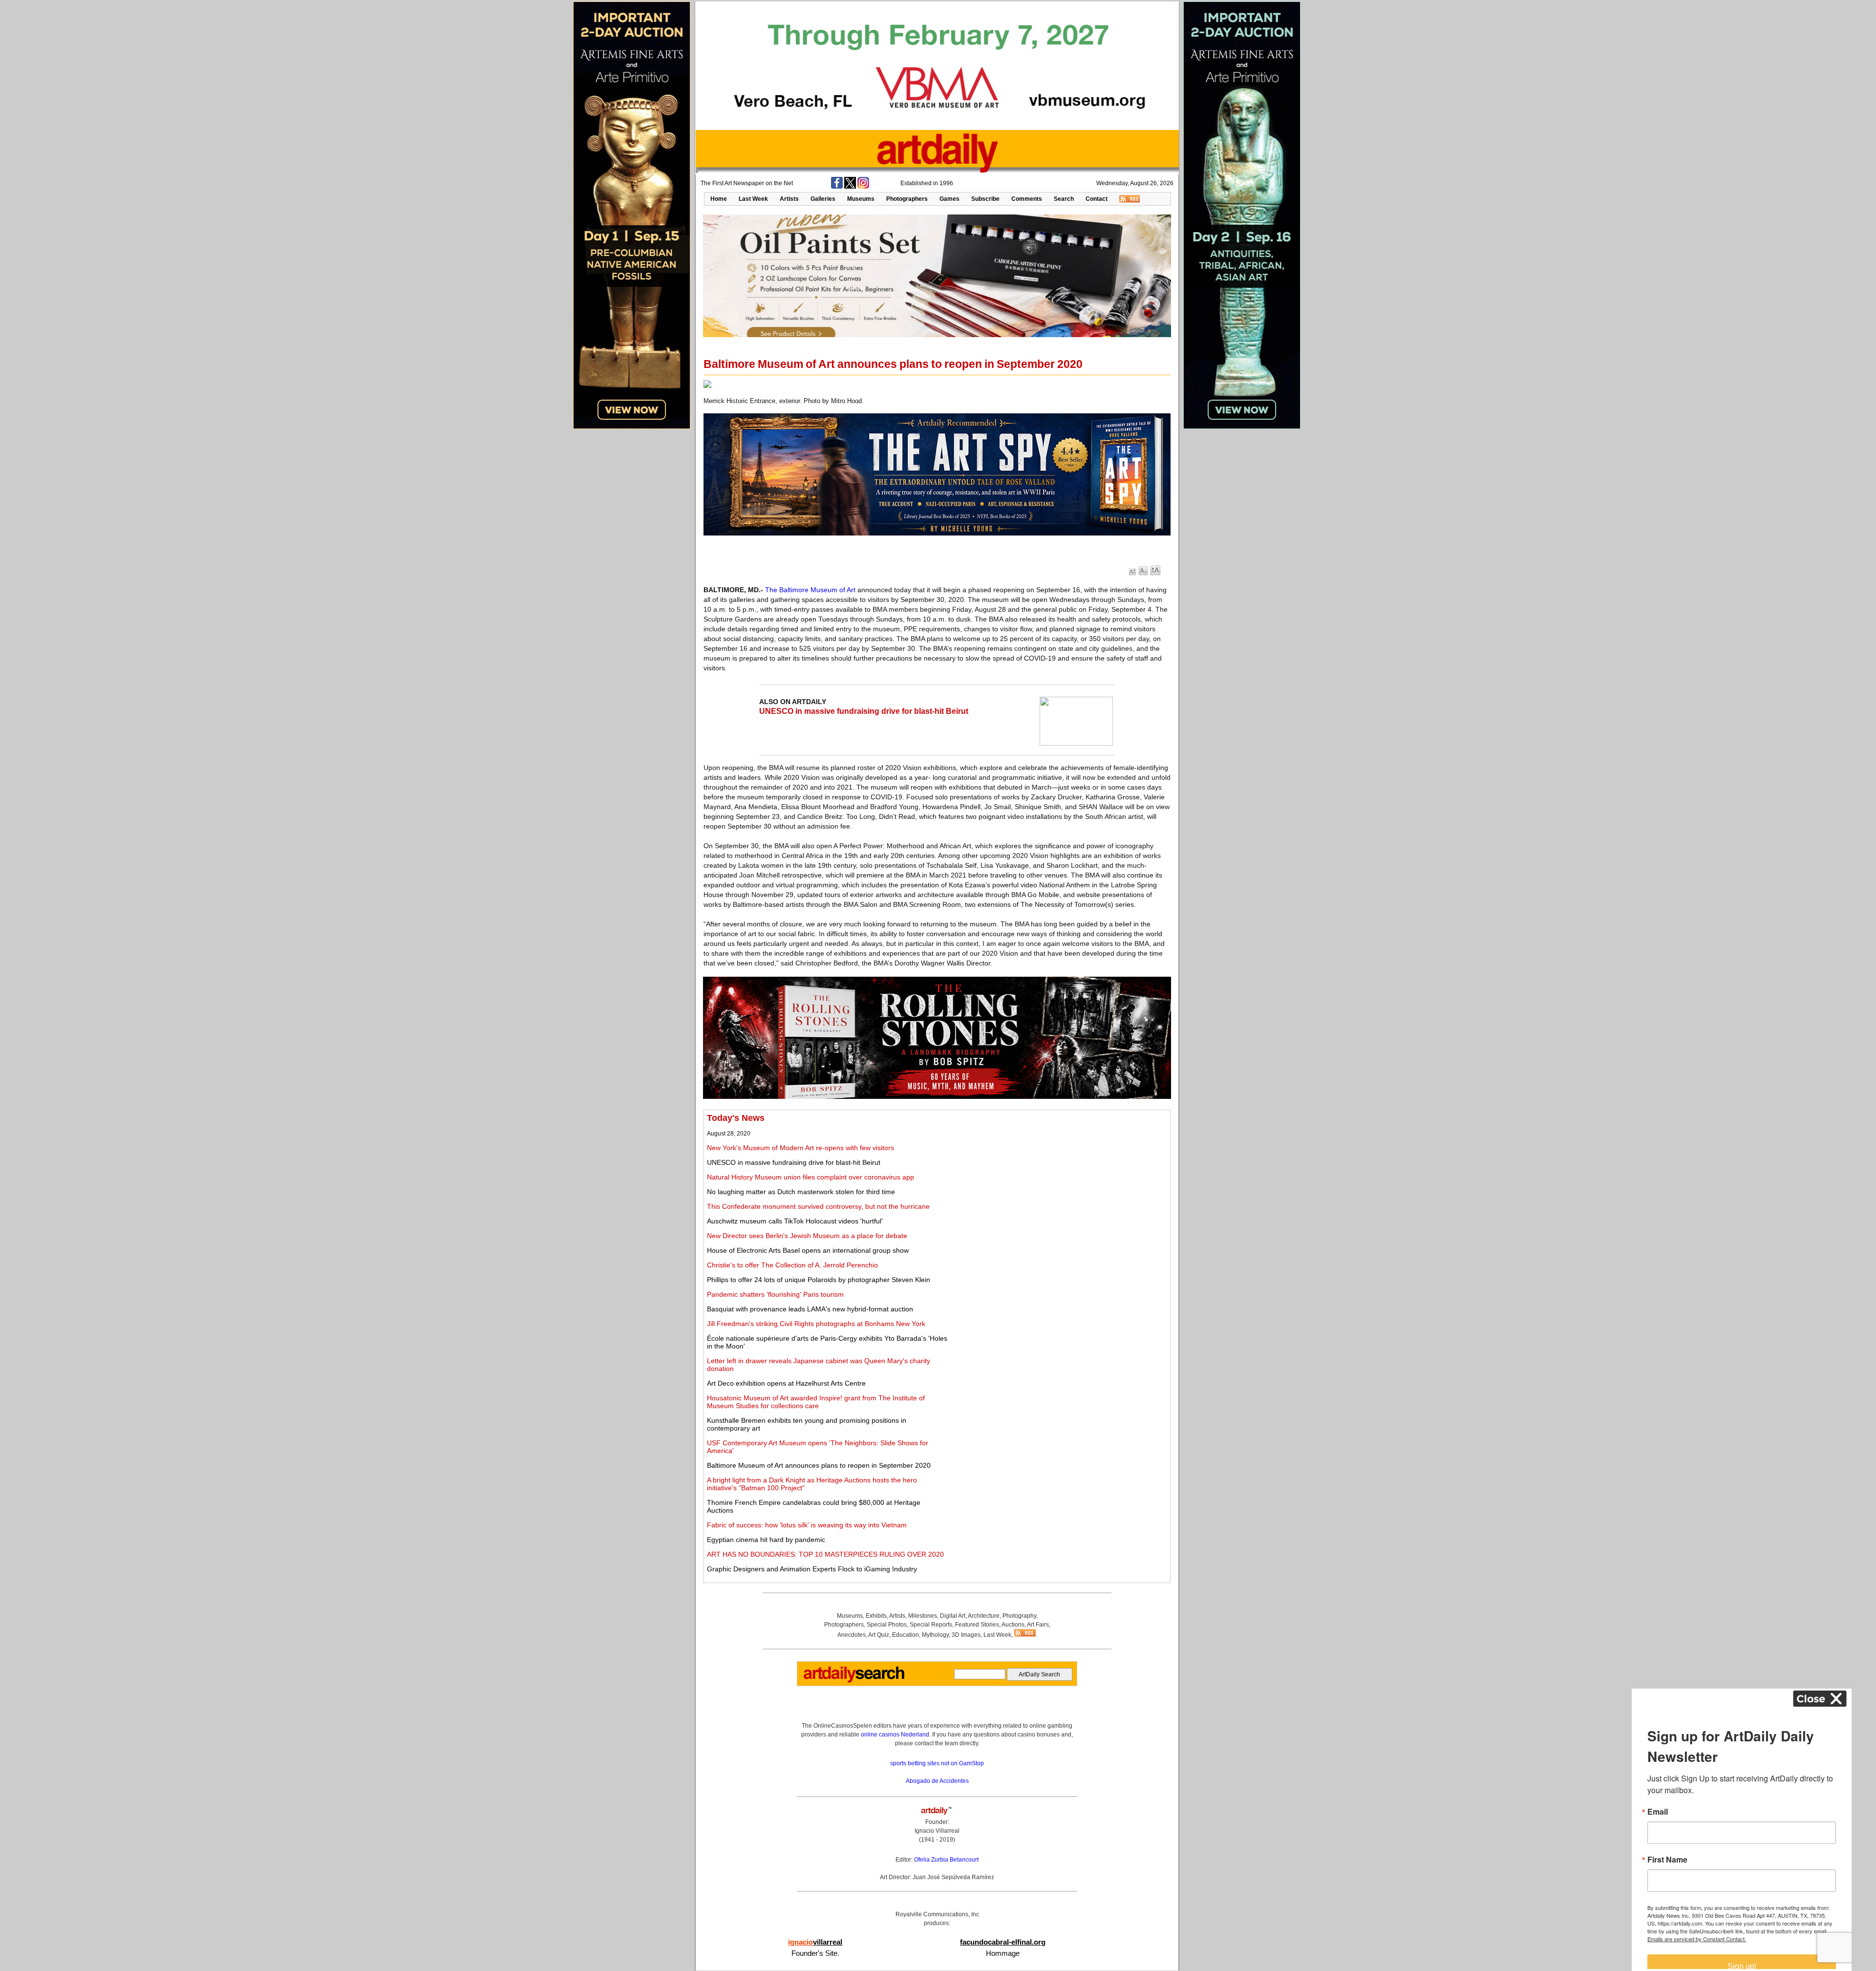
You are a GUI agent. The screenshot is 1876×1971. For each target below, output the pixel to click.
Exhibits (876, 1616)
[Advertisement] (1058, 1181)
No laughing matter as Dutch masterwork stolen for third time (801, 1192)
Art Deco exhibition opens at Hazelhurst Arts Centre (786, 1383)
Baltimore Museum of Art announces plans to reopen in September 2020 (819, 1465)
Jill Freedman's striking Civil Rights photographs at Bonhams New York (816, 1324)
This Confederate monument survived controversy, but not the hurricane (818, 1206)
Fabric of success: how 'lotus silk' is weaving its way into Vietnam (807, 1525)
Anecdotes (852, 1635)
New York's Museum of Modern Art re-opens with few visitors (800, 1148)
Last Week (753, 199)
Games (949, 199)
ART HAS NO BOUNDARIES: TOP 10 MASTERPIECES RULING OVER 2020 (825, 1554)
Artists (789, 199)
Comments (1027, 199)
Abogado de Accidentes (937, 1781)
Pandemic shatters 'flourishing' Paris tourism (775, 1294)
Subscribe (985, 199)
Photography (1019, 1616)
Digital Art (953, 1616)
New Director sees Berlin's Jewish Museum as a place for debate (807, 1236)
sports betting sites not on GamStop (937, 1763)
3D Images (966, 1635)
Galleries (823, 199)
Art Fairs (1038, 1625)
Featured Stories (977, 1625)
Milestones (923, 1616)
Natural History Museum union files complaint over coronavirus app (810, 1177)
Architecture (984, 1616)
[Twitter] (850, 187)
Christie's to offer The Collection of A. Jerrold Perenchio (792, 1265)
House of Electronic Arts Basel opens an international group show (808, 1250)
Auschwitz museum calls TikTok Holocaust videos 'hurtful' (795, 1221)
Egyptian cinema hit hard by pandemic (766, 1540)
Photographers (907, 199)
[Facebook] (837, 187)
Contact (1097, 199)
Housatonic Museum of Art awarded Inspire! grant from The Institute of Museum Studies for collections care (816, 1402)
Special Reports (931, 1625)
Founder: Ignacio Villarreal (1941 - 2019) (937, 1831)
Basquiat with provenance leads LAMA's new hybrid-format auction (810, 1309)
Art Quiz (879, 1635)
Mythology (935, 1635)
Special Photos (887, 1625)
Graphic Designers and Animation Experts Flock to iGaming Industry (812, 1569)
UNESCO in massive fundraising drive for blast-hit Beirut (864, 711)
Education (906, 1635)
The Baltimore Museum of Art (810, 590)
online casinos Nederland (895, 1735)
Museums (861, 199)
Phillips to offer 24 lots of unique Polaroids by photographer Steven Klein (819, 1280)
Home (719, 199)
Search (1064, 199)
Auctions (1013, 1625)
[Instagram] (863, 187)
